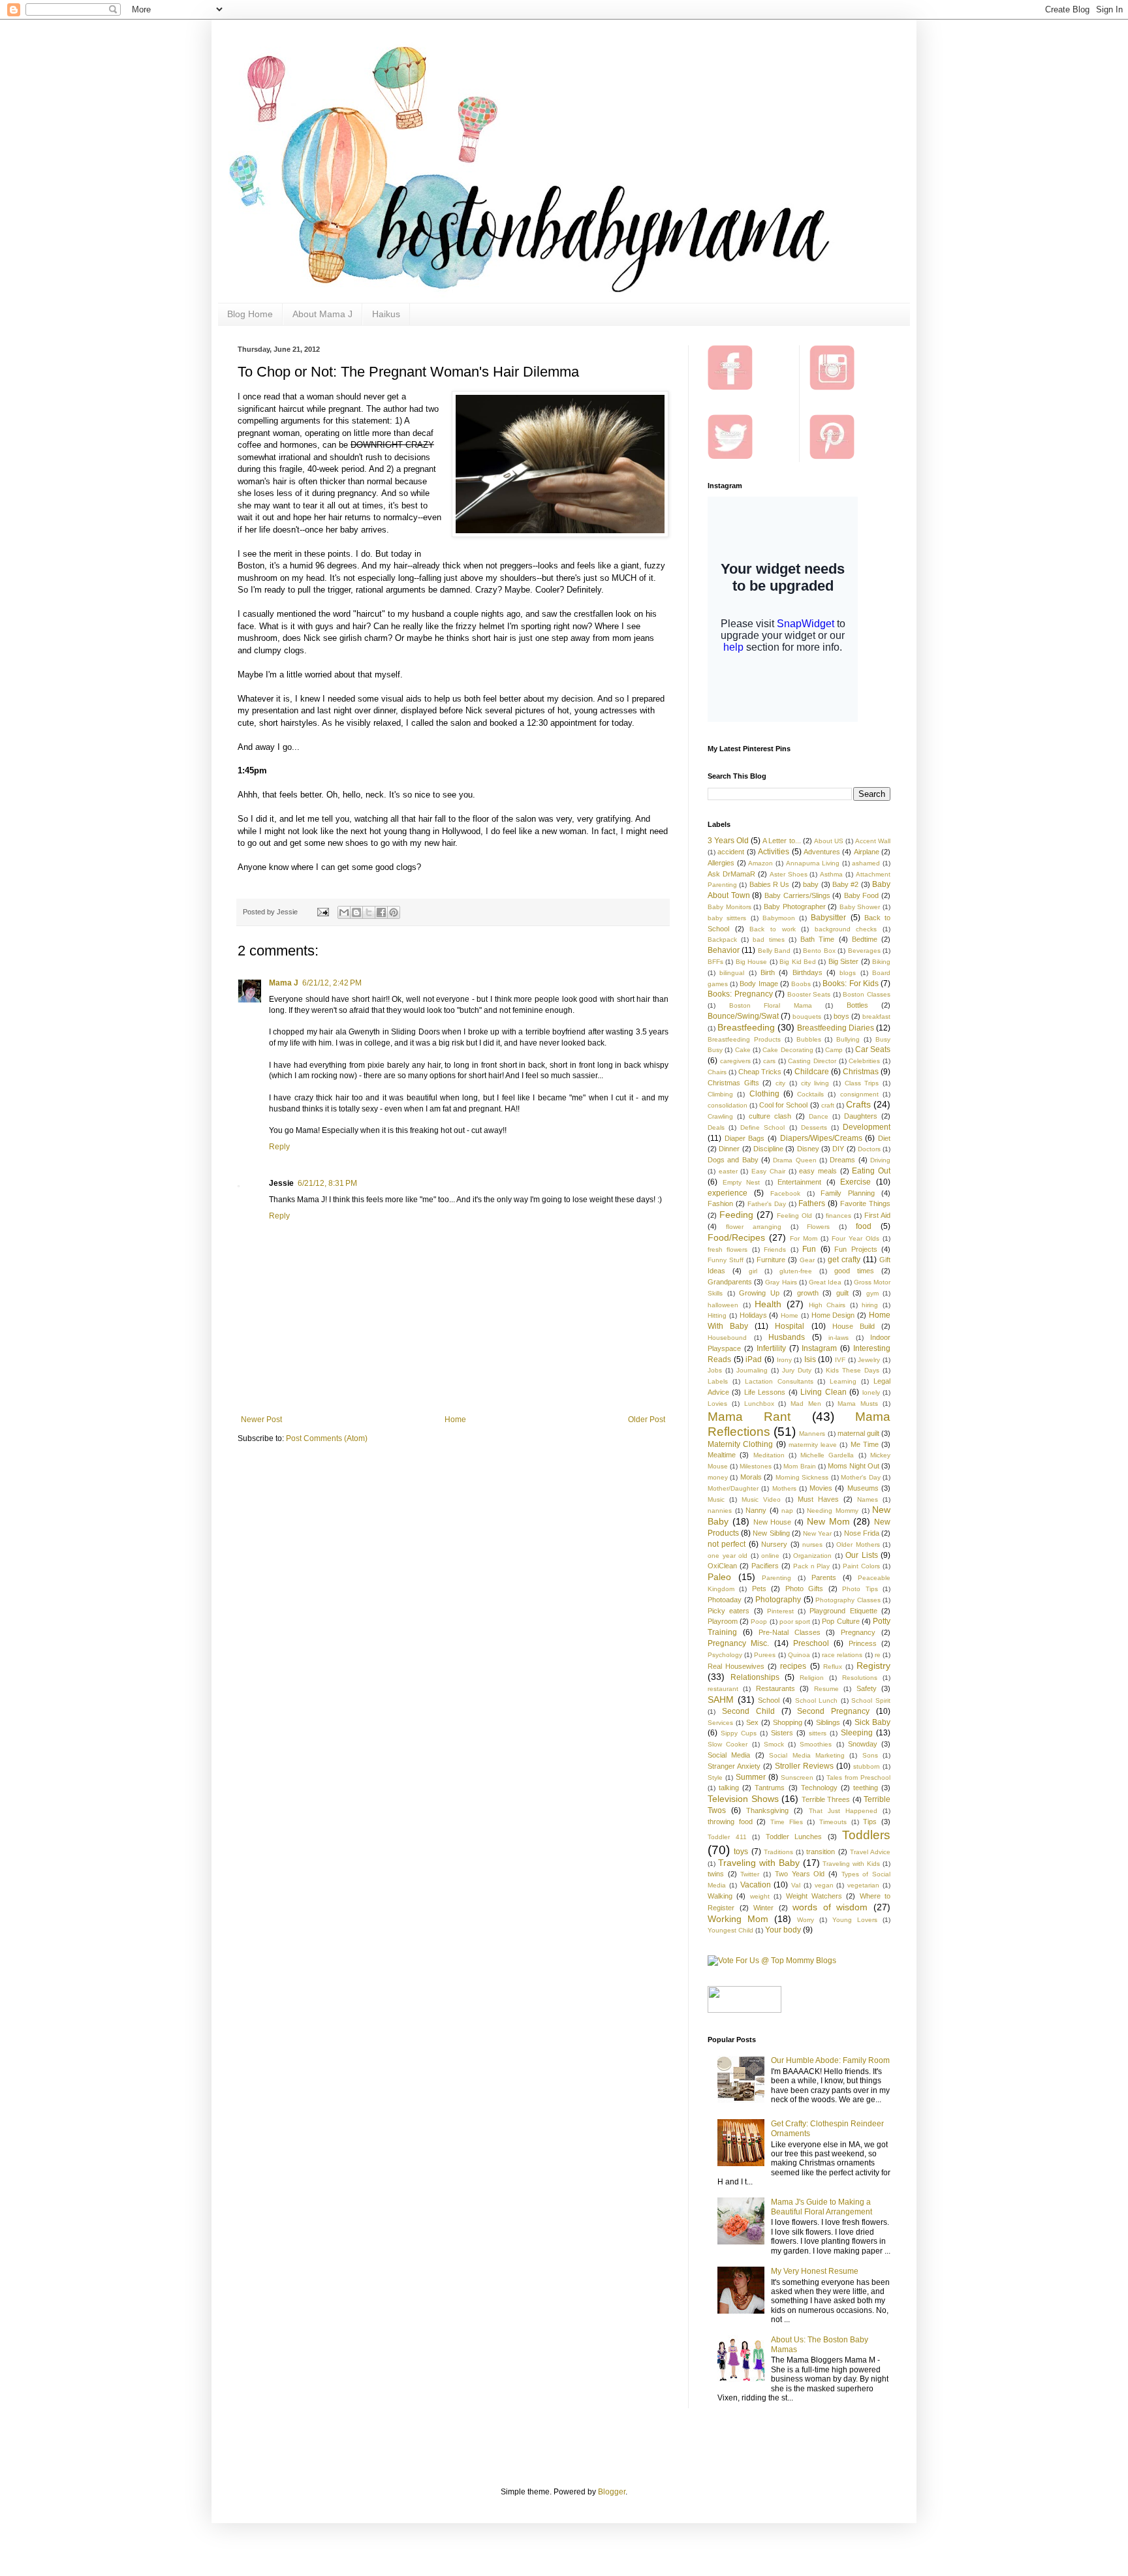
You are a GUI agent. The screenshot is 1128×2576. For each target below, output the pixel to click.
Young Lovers (855, 1920)
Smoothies (816, 1744)
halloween (723, 1305)
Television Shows (743, 1799)
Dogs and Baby (733, 1160)
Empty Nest (742, 1182)
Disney (808, 1149)
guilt (842, 1293)
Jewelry (869, 1360)
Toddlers (866, 1835)
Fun (809, 1249)
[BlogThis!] (356, 912)
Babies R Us (770, 884)
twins (716, 1874)
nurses (812, 1544)
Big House (751, 962)
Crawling (720, 1116)
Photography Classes (848, 1600)
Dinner (729, 1149)
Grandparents (730, 1282)
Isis (810, 1359)
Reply (279, 1147)
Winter (763, 1908)
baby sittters (727, 918)
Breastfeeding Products (744, 1039)
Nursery (774, 1544)
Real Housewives (736, 1666)
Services (720, 1723)
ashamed (866, 863)
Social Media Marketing (807, 1755)
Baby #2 (845, 884)
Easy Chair (768, 1171)
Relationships (755, 1677)
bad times (768, 939)
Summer (751, 1777)
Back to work (772, 929)
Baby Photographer (795, 907)
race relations (842, 1655)
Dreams (842, 1160)
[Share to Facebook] (381, 912)
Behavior (724, 950)
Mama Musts (858, 1404)
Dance (819, 1116)
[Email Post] (322, 912)
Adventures (822, 852)
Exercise (855, 1182)
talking (729, 1788)
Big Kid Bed (798, 962)
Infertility (771, 1348)
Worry (806, 1920)
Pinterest (780, 1611)
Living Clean (823, 1392)
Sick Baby (872, 1722)
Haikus (386, 314)
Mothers (784, 1488)
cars (769, 1061)
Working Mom (738, 1919)
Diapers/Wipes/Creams (821, 1138)
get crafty (844, 1260)
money (718, 1477)
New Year (817, 1533)
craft (828, 1105)
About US (829, 841)
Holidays (753, 1315)
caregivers (735, 1061)
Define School (762, 1127)
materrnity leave (813, 1445)
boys (841, 1016)
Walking (720, 1896)
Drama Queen (794, 1160)
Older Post (647, 1420)
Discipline (768, 1149)
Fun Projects (855, 1249)
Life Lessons (765, 1392)
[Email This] (344, 912)
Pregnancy (858, 1632)
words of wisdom (830, 1907)
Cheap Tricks (760, 1072)
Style (715, 1777)
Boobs (801, 984)
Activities (774, 852)
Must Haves (818, 1499)
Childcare (812, 1072)
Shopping (788, 1722)
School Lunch (817, 1700)
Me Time (865, 1444)
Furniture (771, 1260)
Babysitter (828, 918)
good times (854, 1271)
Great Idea (825, 1282)
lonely (871, 1392)
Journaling (752, 1370)
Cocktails (810, 1094)
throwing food (730, 1822)
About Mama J (322, 314)
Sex (752, 1722)
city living (815, 1083)
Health (768, 1304)
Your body (783, 1930)
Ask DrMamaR (731, 874)
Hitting (717, 1315)
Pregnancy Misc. (738, 1643)
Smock (774, 1744)
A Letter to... (781, 841)
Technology (819, 1788)
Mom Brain (799, 1466)
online (770, 1556)
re (878, 1655)
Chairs (717, 1072)
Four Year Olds (855, 1238)
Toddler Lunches (794, 1837)
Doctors (869, 1149)
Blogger (612, 2492)
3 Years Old (728, 841)
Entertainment (799, 1182)
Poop (759, 1622)
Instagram (819, 1348)
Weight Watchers (814, 1896)
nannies (720, 1511)
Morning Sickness (802, 1477)
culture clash (770, 1116)
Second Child (748, 1711)
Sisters (782, 1733)
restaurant (723, 1689)
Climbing (720, 1094)
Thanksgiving (767, 1810)
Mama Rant (749, 1417)
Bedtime (865, 939)
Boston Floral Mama (771, 1005)
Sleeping (857, 1733)
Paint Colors (861, 1566)
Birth (768, 972)
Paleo (719, 1577)
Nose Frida (862, 1533)
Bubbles (809, 1039)
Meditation (769, 1455)
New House (773, 1522)
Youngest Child (730, 1930)
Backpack (722, 939)
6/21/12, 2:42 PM (332, 983)
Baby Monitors (729, 907)
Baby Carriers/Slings (797, 895)
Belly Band (774, 951)
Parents (824, 1577)
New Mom (828, 1521)
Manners (812, 1434)
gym (872, 1293)
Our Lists (862, 1555)
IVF (840, 1360)
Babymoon (779, 918)
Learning (843, 1381)
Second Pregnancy (833, 1711)
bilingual (732, 973)
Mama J (284, 983)
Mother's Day (860, 1477)
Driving (880, 1160)
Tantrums (770, 1788)
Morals (751, 1477)
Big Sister (843, 961)
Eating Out (871, 1171)
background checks (846, 929)
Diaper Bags (745, 1138)
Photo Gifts (804, 1589)
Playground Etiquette (843, 1611)
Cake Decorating (788, 1050)
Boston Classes (867, 994)
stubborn (867, 1766)
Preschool (811, 1643)
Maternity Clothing (740, 1444)
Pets (759, 1589)
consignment (859, 1094)
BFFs (715, 962)
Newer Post (261, 1420)
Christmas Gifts (733, 1083)
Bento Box (819, 951)
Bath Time (817, 939)
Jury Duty (797, 1370)
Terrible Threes (826, 1799)
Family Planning (848, 1193)
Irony (784, 1360)
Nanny (756, 1510)
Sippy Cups (739, 1733)
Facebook (785, 1193)
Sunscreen (797, 1777)
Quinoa (799, 1655)
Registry (873, 1666)
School (769, 1700)
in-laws (838, 1338)
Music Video (761, 1499)
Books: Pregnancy (740, 994)
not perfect (727, 1544)
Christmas (861, 1072)
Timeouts (833, 1822)
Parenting (776, 1578)
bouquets (807, 1016)
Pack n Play (812, 1566)
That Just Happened (843, 1811)
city (780, 1083)
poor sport (795, 1622)
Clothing (764, 1094)
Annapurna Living (813, 863)
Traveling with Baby (759, 1863)
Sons (870, 1755)
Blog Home (250, 314)
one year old (728, 1556)
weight (760, 1896)
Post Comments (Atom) (327, 1438)
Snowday (863, 1744)
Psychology (725, 1655)
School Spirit (871, 1700)
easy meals (818, 1171)
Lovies (717, 1404)
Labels (718, 1381)
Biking (881, 962)
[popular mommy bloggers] (772, 1961)
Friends (775, 1249)
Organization (812, 1556)
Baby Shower (860, 907)
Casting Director (812, 1061)
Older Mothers (858, 1544)
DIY (838, 1149)
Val (796, 1885)
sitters (818, 1733)
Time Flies (787, 1822)
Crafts (858, 1104)
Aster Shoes (789, 874)
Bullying (848, 1039)
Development (867, 1127)
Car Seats (873, 1049)
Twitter (750, 1874)
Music (716, 1499)
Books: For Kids (850, 984)
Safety (867, 1688)
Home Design (833, 1315)
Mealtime (722, 1455)
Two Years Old (800, 1874)
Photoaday (725, 1600)
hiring (870, 1305)
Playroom (723, 1621)
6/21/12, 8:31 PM (327, 1183)
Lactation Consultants (779, 1381)
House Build (854, 1326)
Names (868, 1499)
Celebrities (864, 1061)
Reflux (833, 1667)
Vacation (756, 1885)
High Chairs (827, 1305)
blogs (848, 973)
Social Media (729, 1755)
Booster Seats (809, 994)
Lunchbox (759, 1404)
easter (728, 1171)
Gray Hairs (781, 1282)
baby (811, 884)
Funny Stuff (726, 1260)
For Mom (804, 1238)
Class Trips (862, 1083)
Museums (863, 1488)
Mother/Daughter (733, 1488)
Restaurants (775, 1688)
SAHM (721, 1699)
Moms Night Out (854, 1466)
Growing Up (759, 1293)
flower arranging (754, 1227)
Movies (821, 1488)
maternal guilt (858, 1433)
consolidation (728, 1105)
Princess (863, 1643)
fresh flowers (728, 1249)
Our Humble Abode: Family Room (830, 2060)
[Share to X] (369, 912)
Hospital (790, 1326)
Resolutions (860, 1678)
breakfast (876, 1016)
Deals (716, 1127)
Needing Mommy (833, 1511)
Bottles (857, 1005)
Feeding (736, 1215)
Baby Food (862, 895)
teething (866, 1788)
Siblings (828, 1722)
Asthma (831, 874)
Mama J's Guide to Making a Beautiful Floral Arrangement (822, 2207)
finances (838, 1216)
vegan (824, 1885)
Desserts (814, 1127)
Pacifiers (765, 1566)
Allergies (721, 863)
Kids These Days (853, 1370)
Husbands (787, 1337)
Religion (812, 1678)
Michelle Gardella (827, 1455)
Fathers (812, 1203)
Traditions (778, 1852)
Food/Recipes (736, 1237)
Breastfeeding (746, 1027)
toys (741, 1852)
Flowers (818, 1227)
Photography (778, 1600)
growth (808, 1293)
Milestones (756, 1466)
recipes (793, 1666)
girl (753, 1271)
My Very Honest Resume (815, 2271)
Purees (765, 1655)
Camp (834, 1050)
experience (728, 1193)
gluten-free (796, 1271)
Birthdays (807, 972)
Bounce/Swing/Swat (743, 1016)
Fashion (720, 1203)
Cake (743, 1050)
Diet (884, 1138)
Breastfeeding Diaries (836, 1028)
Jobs (715, 1370)
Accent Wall (873, 841)
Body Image (759, 984)
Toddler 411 (727, 1837)
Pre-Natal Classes (790, 1632)
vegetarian (863, 1885)
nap (787, 1511)
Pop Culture (840, 1621)
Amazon (760, 863)
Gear (807, 1260)
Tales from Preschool (858, 1777)
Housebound (727, 1338)
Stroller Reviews (804, 1766)
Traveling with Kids (851, 1864)
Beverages (864, 951)
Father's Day (767, 1204)
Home (455, 1420)
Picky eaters (728, 1611)
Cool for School (783, 1105)
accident (731, 852)
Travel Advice (870, 1852)
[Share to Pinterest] (394, 912)
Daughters (861, 1116)
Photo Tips (860, 1589)
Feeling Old (794, 1216)
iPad (754, 1359)
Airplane (867, 852)
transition (821, 1852)
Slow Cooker (728, 1744)
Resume (826, 1689)
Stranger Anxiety (734, 1766)
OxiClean (722, 1566)
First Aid (877, 1215)
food (864, 1226)
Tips (870, 1822)
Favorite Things (865, 1203)
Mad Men (806, 1404)
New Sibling (771, 1533)
